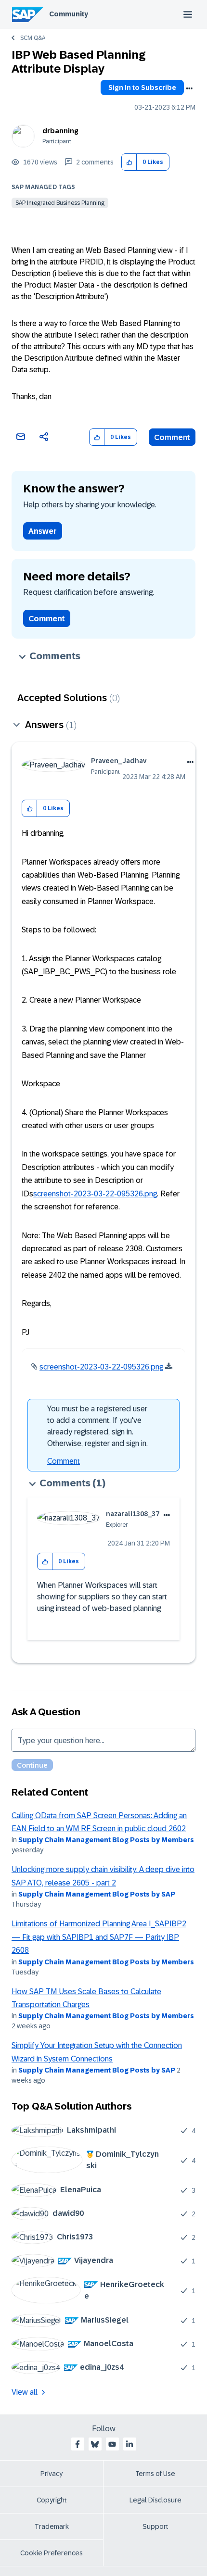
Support (155, 2526)
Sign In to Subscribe (142, 88)
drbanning (60, 131)
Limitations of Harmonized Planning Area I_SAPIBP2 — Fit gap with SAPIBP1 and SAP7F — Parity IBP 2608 (99, 1937)
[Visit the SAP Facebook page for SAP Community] (78, 2444)
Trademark (52, 2526)
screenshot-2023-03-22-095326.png (95, 1194)
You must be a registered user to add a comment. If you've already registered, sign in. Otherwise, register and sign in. (97, 1426)
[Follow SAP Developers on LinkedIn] (129, 2444)
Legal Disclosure (155, 2500)
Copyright (52, 2500)
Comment (172, 437)
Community (69, 14)
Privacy (52, 2474)
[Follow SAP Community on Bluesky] (95, 2444)
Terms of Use (155, 2474)
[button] (129, 162)
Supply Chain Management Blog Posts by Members (106, 1840)
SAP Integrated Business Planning (60, 203)
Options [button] (189, 88)
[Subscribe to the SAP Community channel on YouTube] (112, 2444)
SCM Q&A (33, 38)
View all (25, 2392)
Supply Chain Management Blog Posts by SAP (97, 1894)
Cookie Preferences (52, 2553)
